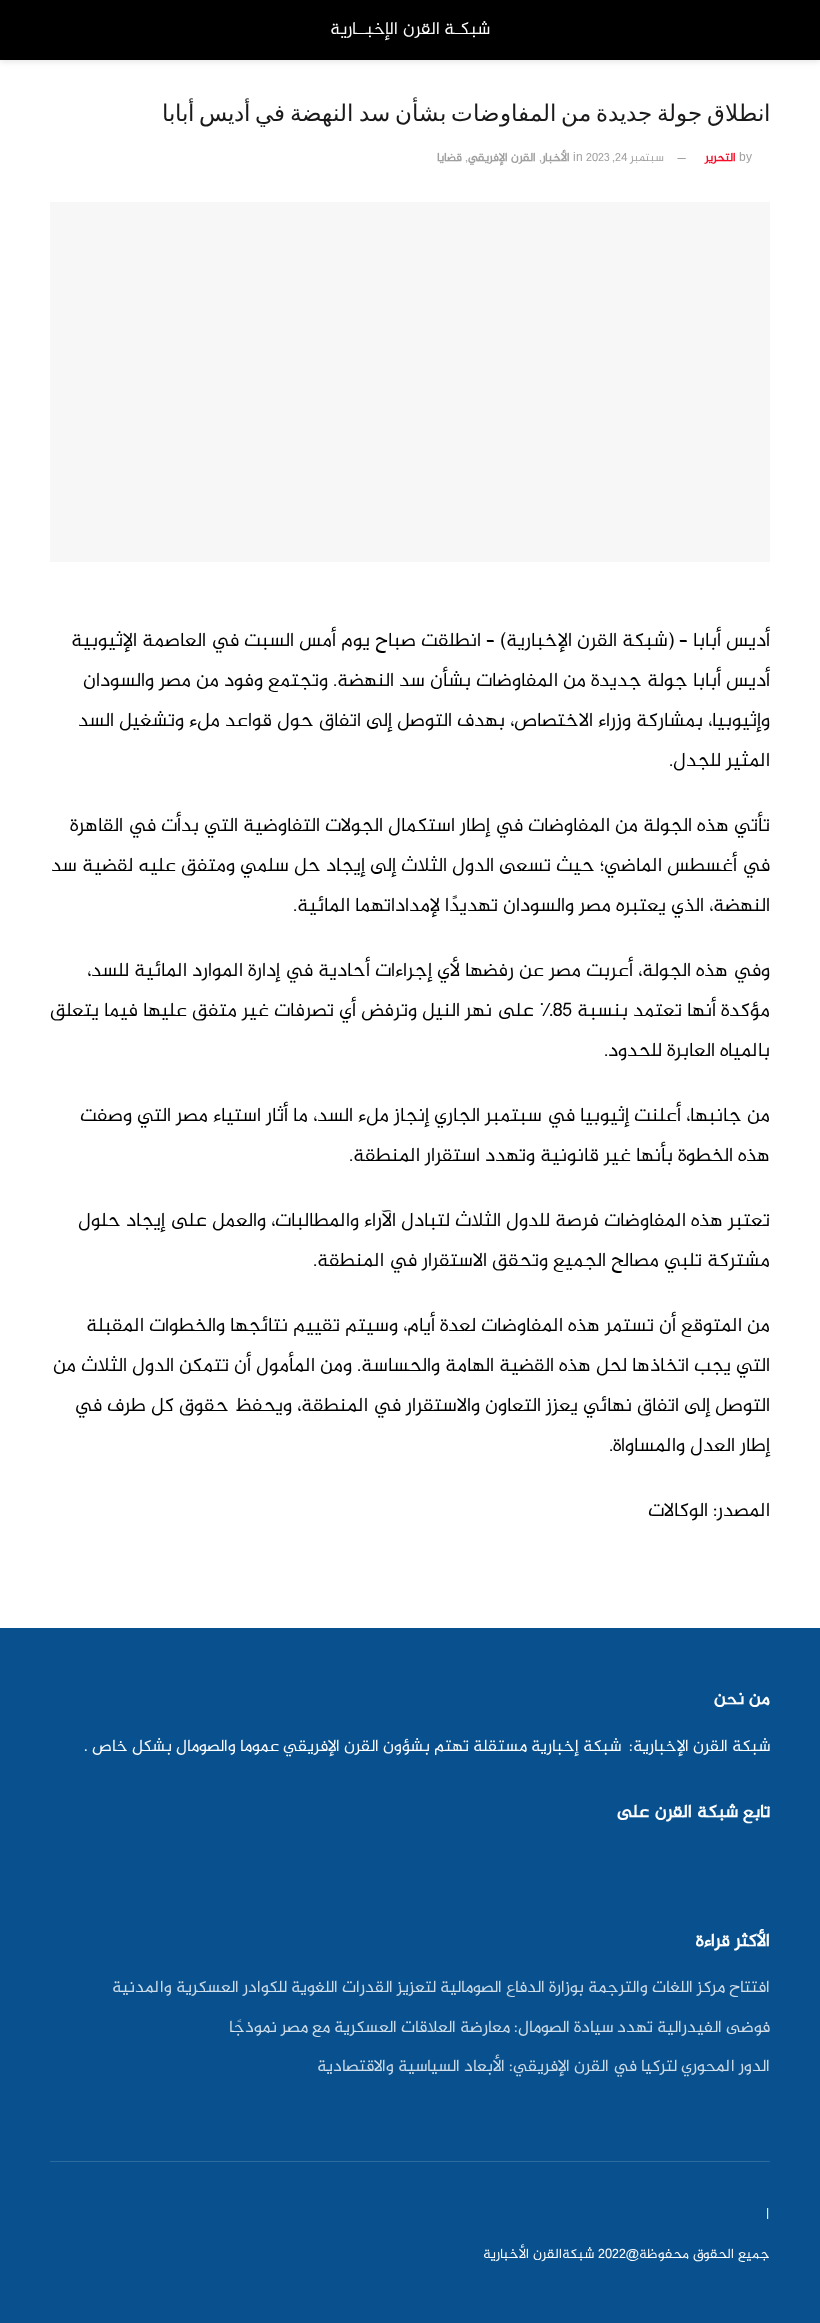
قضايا (449, 158)
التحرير (720, 158)
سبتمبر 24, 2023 (625, 158)
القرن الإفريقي (502, 158)
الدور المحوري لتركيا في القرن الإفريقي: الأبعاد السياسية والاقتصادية (543, 2067)
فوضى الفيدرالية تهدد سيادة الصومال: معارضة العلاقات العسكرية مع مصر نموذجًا (499, 2028)
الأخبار (556, 158)
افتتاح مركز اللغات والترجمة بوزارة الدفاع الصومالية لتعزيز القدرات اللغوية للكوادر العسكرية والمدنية (441, 1988)
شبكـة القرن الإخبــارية (410, 30)
